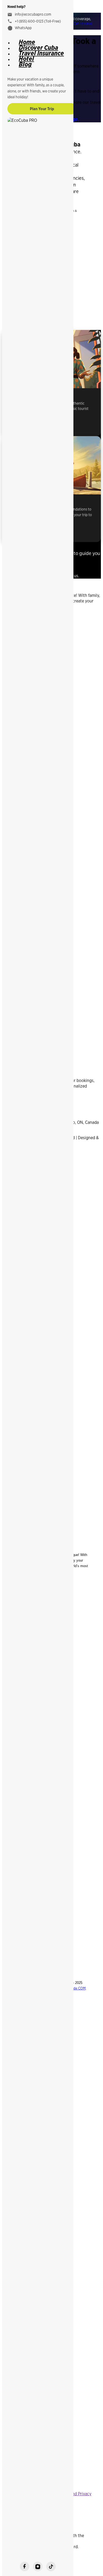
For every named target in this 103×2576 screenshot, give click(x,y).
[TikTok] (51, 2566)
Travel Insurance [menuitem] (41, 53)
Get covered (83, 24)
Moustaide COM (74, 1988)
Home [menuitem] (27, 42)
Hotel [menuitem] (26, 59)
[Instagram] (38, 2566)
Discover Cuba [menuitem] (38, 47)
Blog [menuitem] (25, 64)
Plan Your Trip (42, 109)
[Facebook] (25, 2566)
